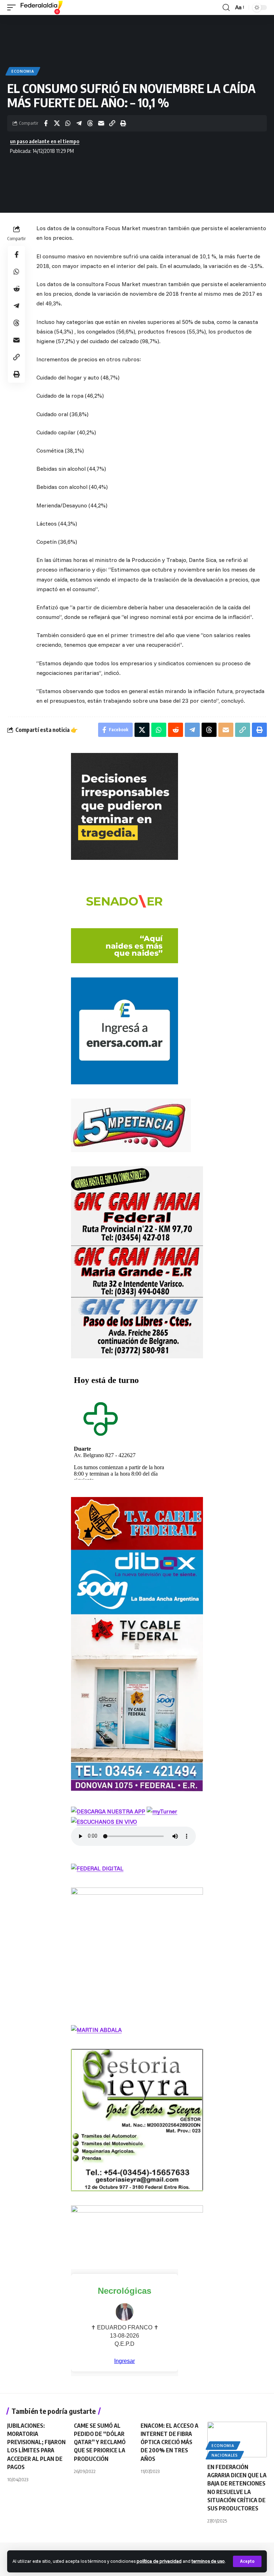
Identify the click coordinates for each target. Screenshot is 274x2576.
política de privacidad (159, 2561)
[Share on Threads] (90, 123)
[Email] (101, 123)
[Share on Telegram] (79, 123)
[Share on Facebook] (46, 123)
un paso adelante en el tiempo (45, 141)
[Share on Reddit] (16, 289)
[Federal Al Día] (42, 7)
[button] (247, 2561)
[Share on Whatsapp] (68, 123)
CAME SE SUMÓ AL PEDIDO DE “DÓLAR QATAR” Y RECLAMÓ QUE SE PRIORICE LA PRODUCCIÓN (100, 2442)
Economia (23, 71)
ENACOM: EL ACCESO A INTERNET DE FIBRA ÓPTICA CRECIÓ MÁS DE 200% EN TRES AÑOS (169, 2442)
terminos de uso (208, 2561)
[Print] (123, 123)
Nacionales (225, 2455)
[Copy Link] (112, 123)
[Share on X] (57, 123)
